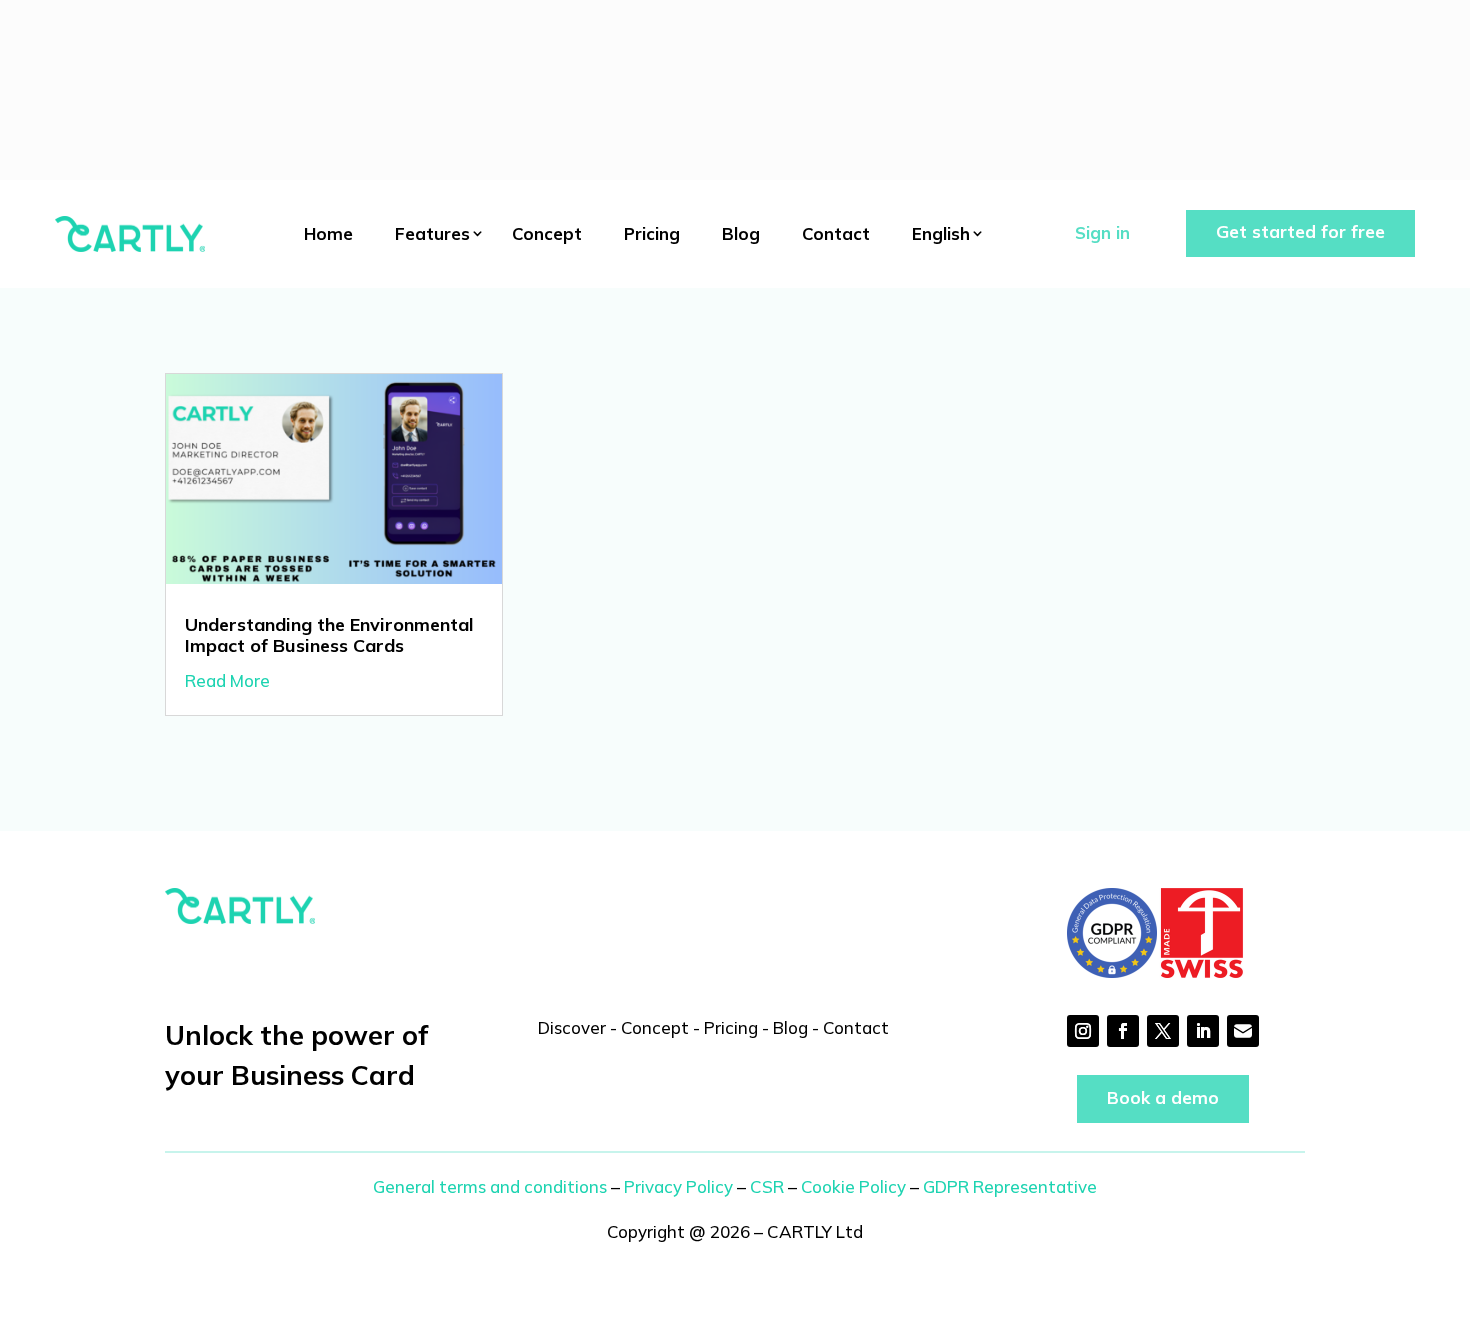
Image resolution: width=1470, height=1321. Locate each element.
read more (227, 680)
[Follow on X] (1163, 1031)
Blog (741, 233)
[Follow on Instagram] (1083, 1031)
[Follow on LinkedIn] (1203, 1031)
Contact (836, 233)
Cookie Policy (853, 1186)
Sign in (1102, 232)
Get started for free (1300, 231)
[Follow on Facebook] (1123, 1031)
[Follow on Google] (1243, 1031)
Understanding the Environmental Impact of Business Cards (329, 635)
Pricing (652, 233)
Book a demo (1163, 1097)
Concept (547, 233)
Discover (572, 1027)
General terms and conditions (490, 1186)
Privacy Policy (678, 1186)
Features (432, 233)
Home (328, 233)
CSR (767, 1186)
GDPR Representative (1010, 1186)
